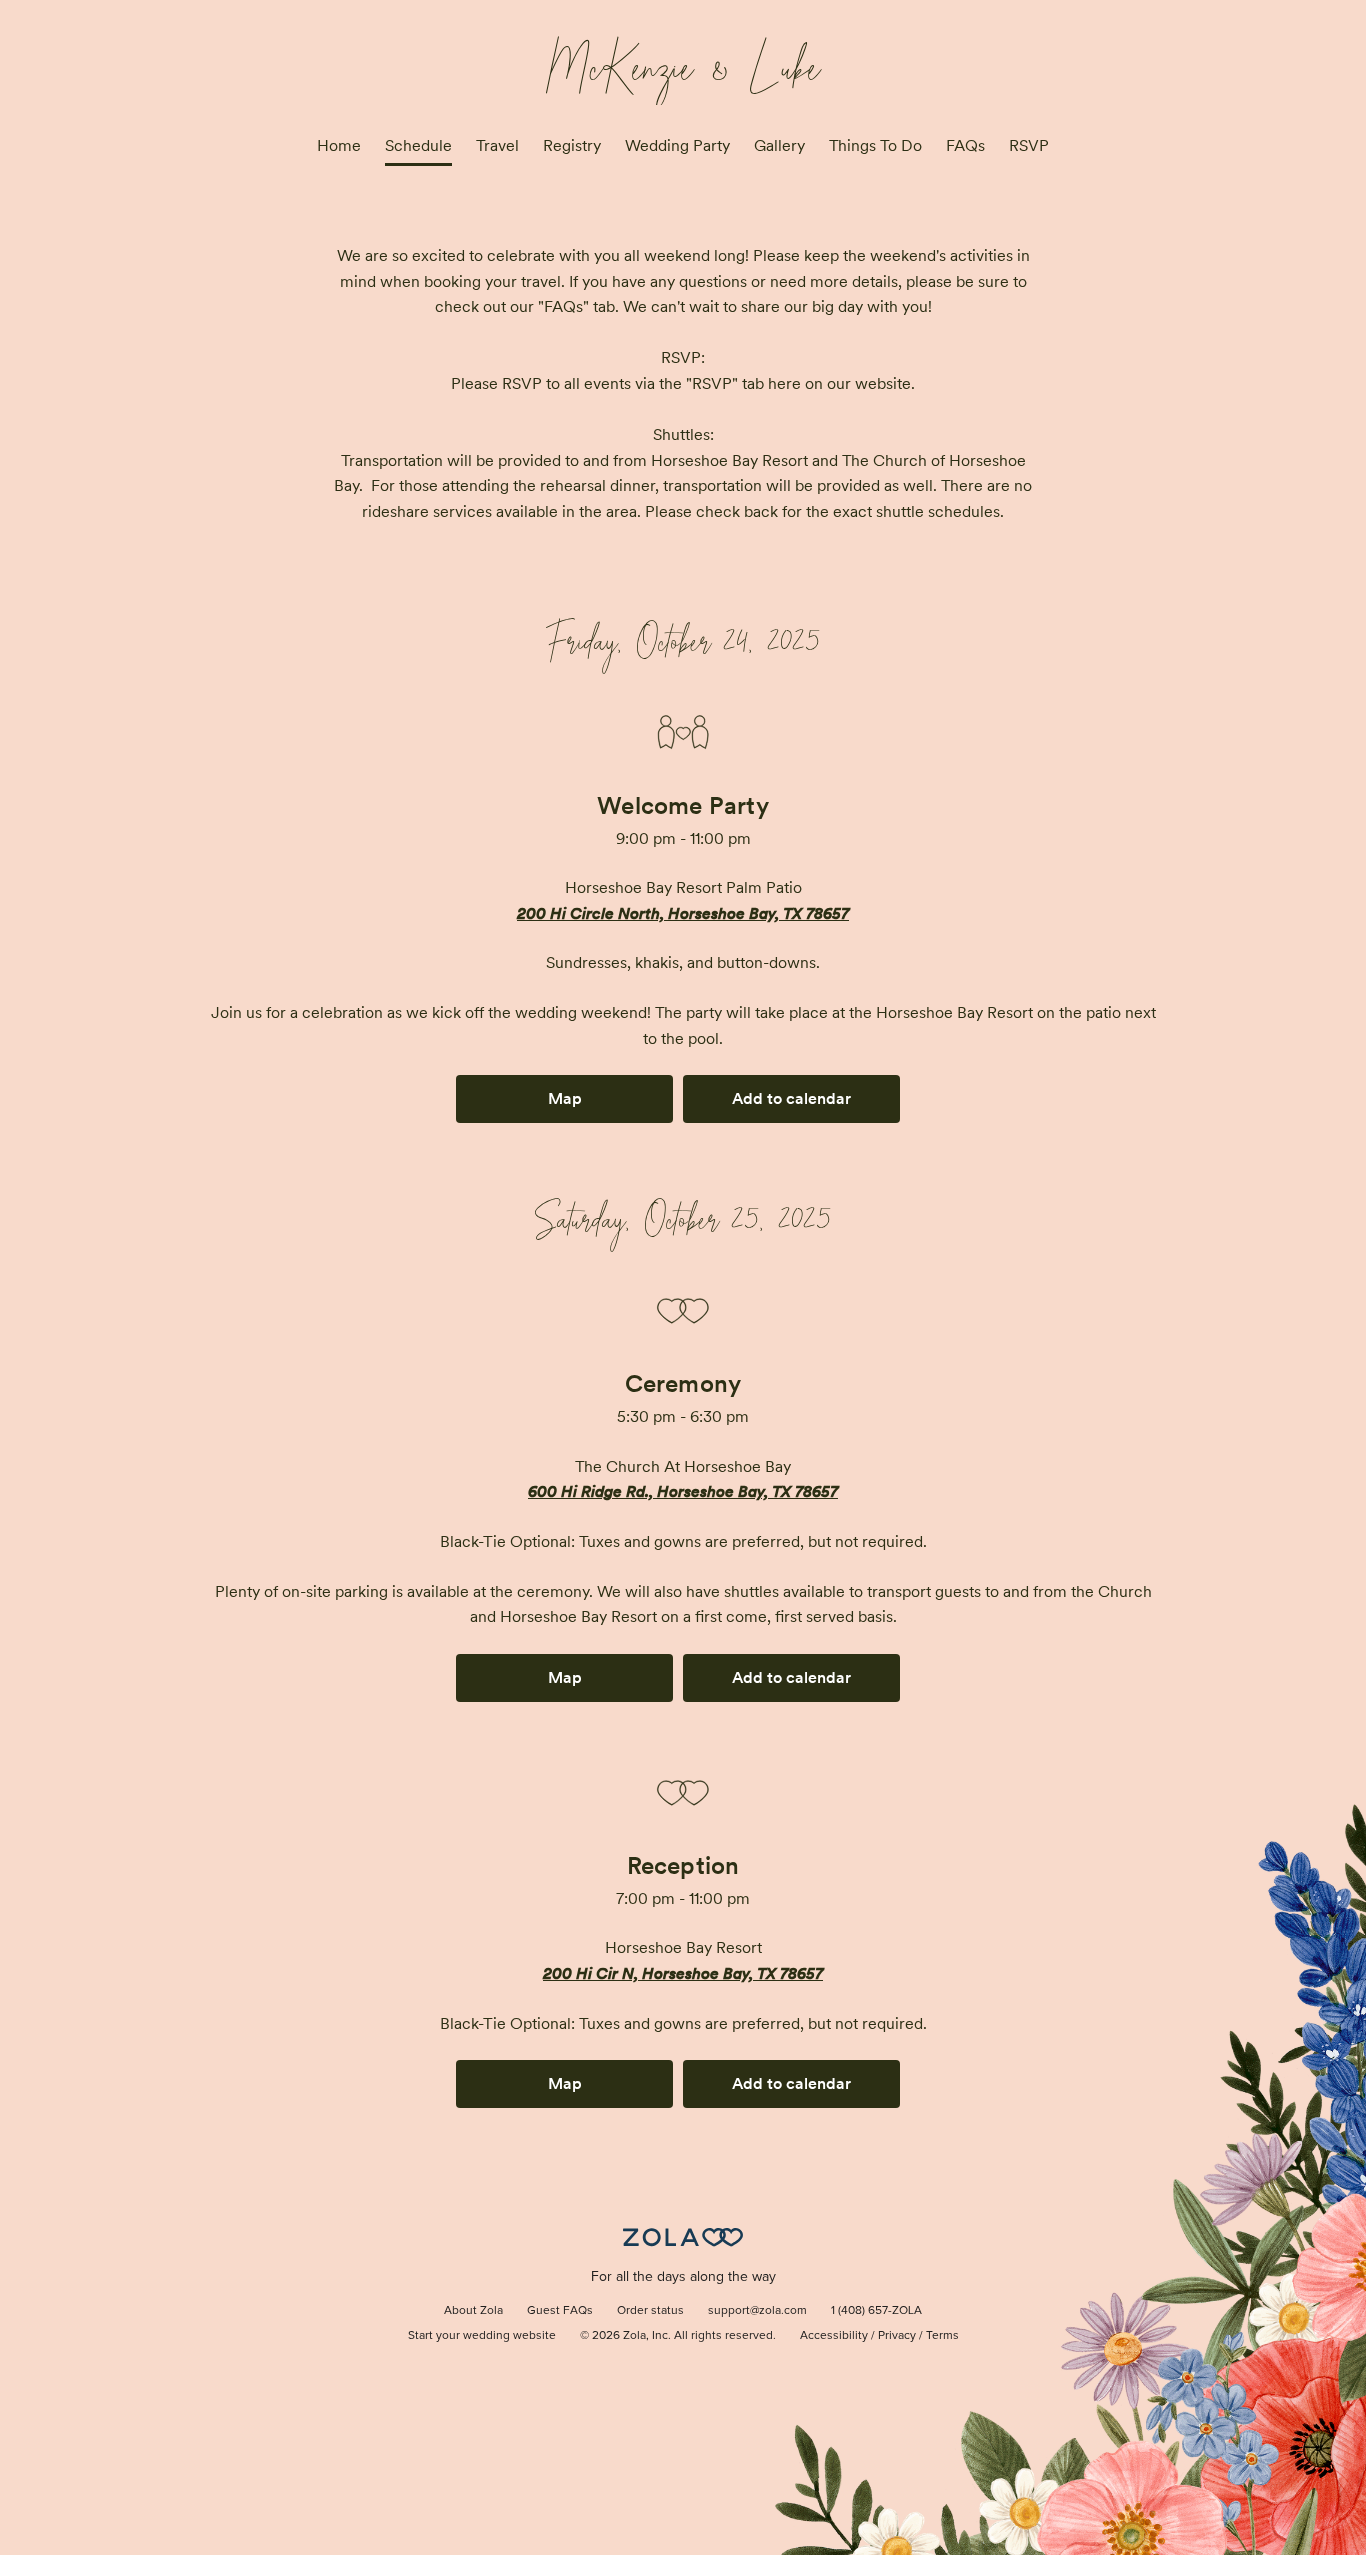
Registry (572, 145)
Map (565, 1098)
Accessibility (834, 2336)
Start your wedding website (482, 2336)
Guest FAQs (560, 2311)
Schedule (418, 145)
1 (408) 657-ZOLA (876, 2311)
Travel (497, 145)
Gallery (779, 145)
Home (339, 145)
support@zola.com (757, 2311)
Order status (650, 2311)
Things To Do (875, 145)
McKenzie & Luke (683, 61)
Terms (942, 2336)
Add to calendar (791, 1098)
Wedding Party (677, 145)
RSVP (1029, 145)
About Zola (473, 2311)
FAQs (965, 145)
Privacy (897, 2336)
